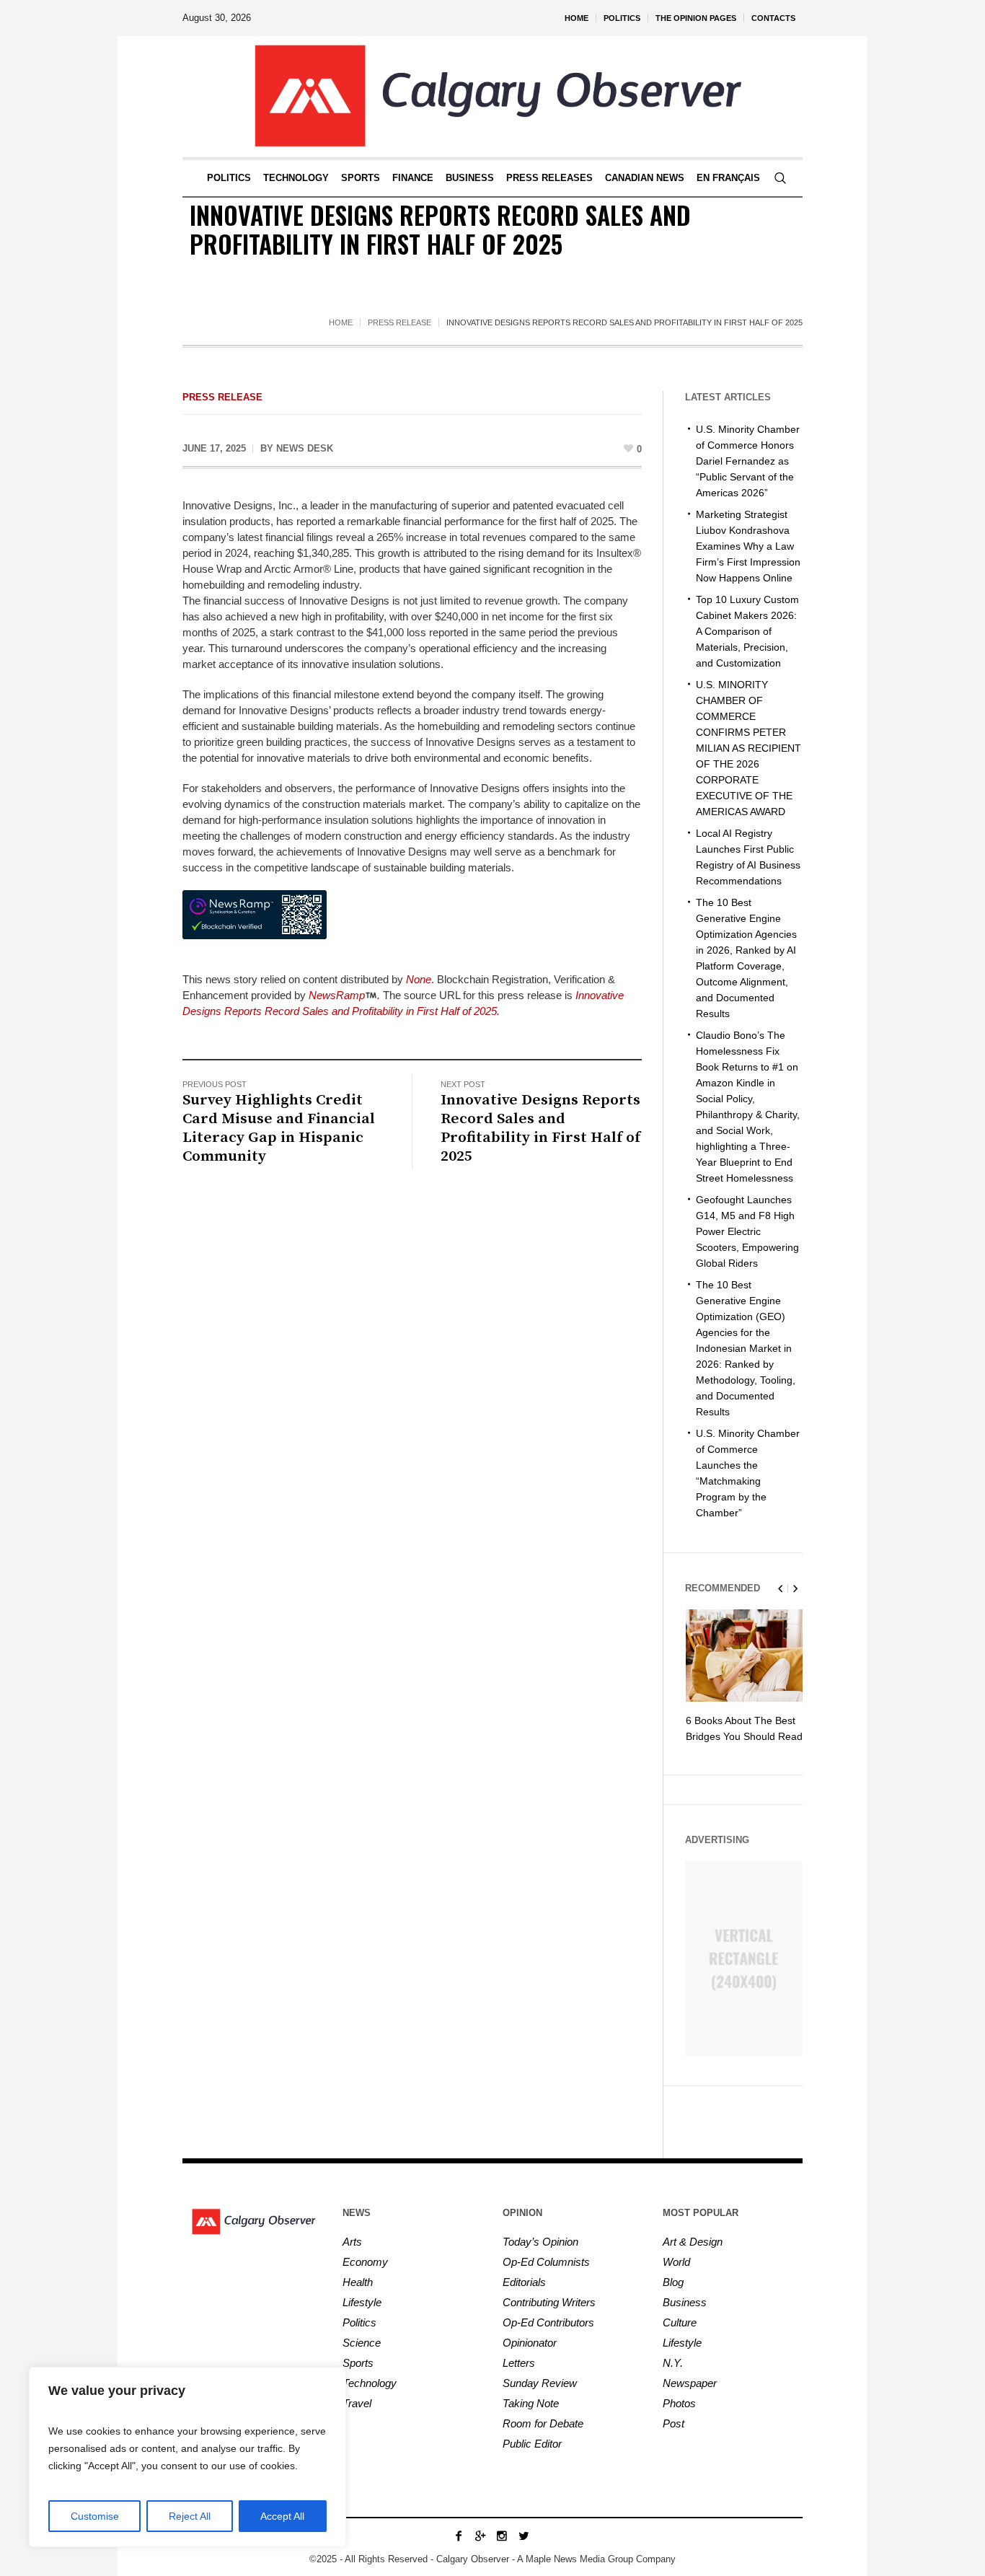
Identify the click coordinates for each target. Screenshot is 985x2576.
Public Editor (532, 2444)
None (419, 979)
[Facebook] (459, 2536)
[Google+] (480, 2536)
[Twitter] (524, 2536)
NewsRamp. (344, 995)
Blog (673, 2282)
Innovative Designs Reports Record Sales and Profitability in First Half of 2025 (540, 1128)
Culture (680, 2322)
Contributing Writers (549, 2302)
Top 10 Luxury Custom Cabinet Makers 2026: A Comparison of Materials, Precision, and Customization (747, 631)
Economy (365, 2262)
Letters (519, 2363)
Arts (352, 2242)
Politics (359, 2322)
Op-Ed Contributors (548, 2322)
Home (341, 322)
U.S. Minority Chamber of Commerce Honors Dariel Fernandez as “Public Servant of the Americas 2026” (748, 461)
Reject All (190, 2516)
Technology (370, 2383)
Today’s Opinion (540, 2242)
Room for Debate (543, 2423)
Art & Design (693, 2242)
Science (362, 2343)
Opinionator (530, 2343)
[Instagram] (502, 2536)
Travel (357, 2403)
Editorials (524, 2282)
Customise (95, 2516)
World (676, 2262)
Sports (358, 2363)
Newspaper (690, 2383)
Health (358, 2282)
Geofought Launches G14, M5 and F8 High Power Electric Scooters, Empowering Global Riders (747, 1231)
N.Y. (673, 2363)
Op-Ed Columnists (546, 2262)
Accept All (282, 2516)
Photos (679, 2403)
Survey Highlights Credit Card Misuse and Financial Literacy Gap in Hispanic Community (279, 1128)
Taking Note (531, 2403)
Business (685, 2302)
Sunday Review (540, 2383)
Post (673, 2423)
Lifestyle (362, 2302)
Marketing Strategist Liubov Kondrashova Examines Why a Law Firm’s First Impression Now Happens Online (748, 546)
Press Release (399, 322)
